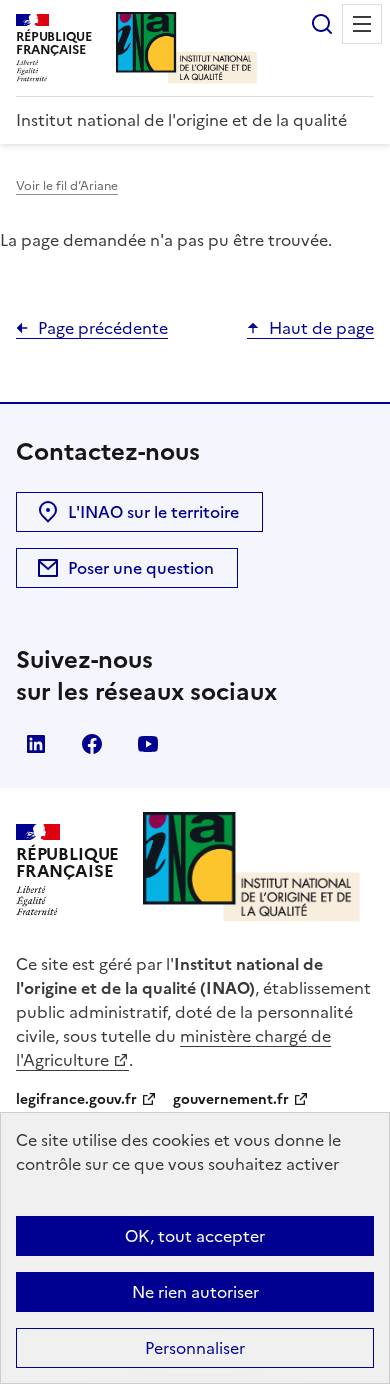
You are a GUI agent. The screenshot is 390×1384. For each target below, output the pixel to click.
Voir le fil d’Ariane (67, 186)
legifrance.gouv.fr (76, 1099)
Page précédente (103, 328)
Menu (362, 24)
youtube (148, 744)
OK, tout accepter (195, 1236)
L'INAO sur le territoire (153, 512)
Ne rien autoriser (195, 1292)
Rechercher (322, 24)
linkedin (36, 744)
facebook (92, 744)
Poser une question (141, 568)
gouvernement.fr (231, 1099)
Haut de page (321, 328)
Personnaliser (195, 1348)
